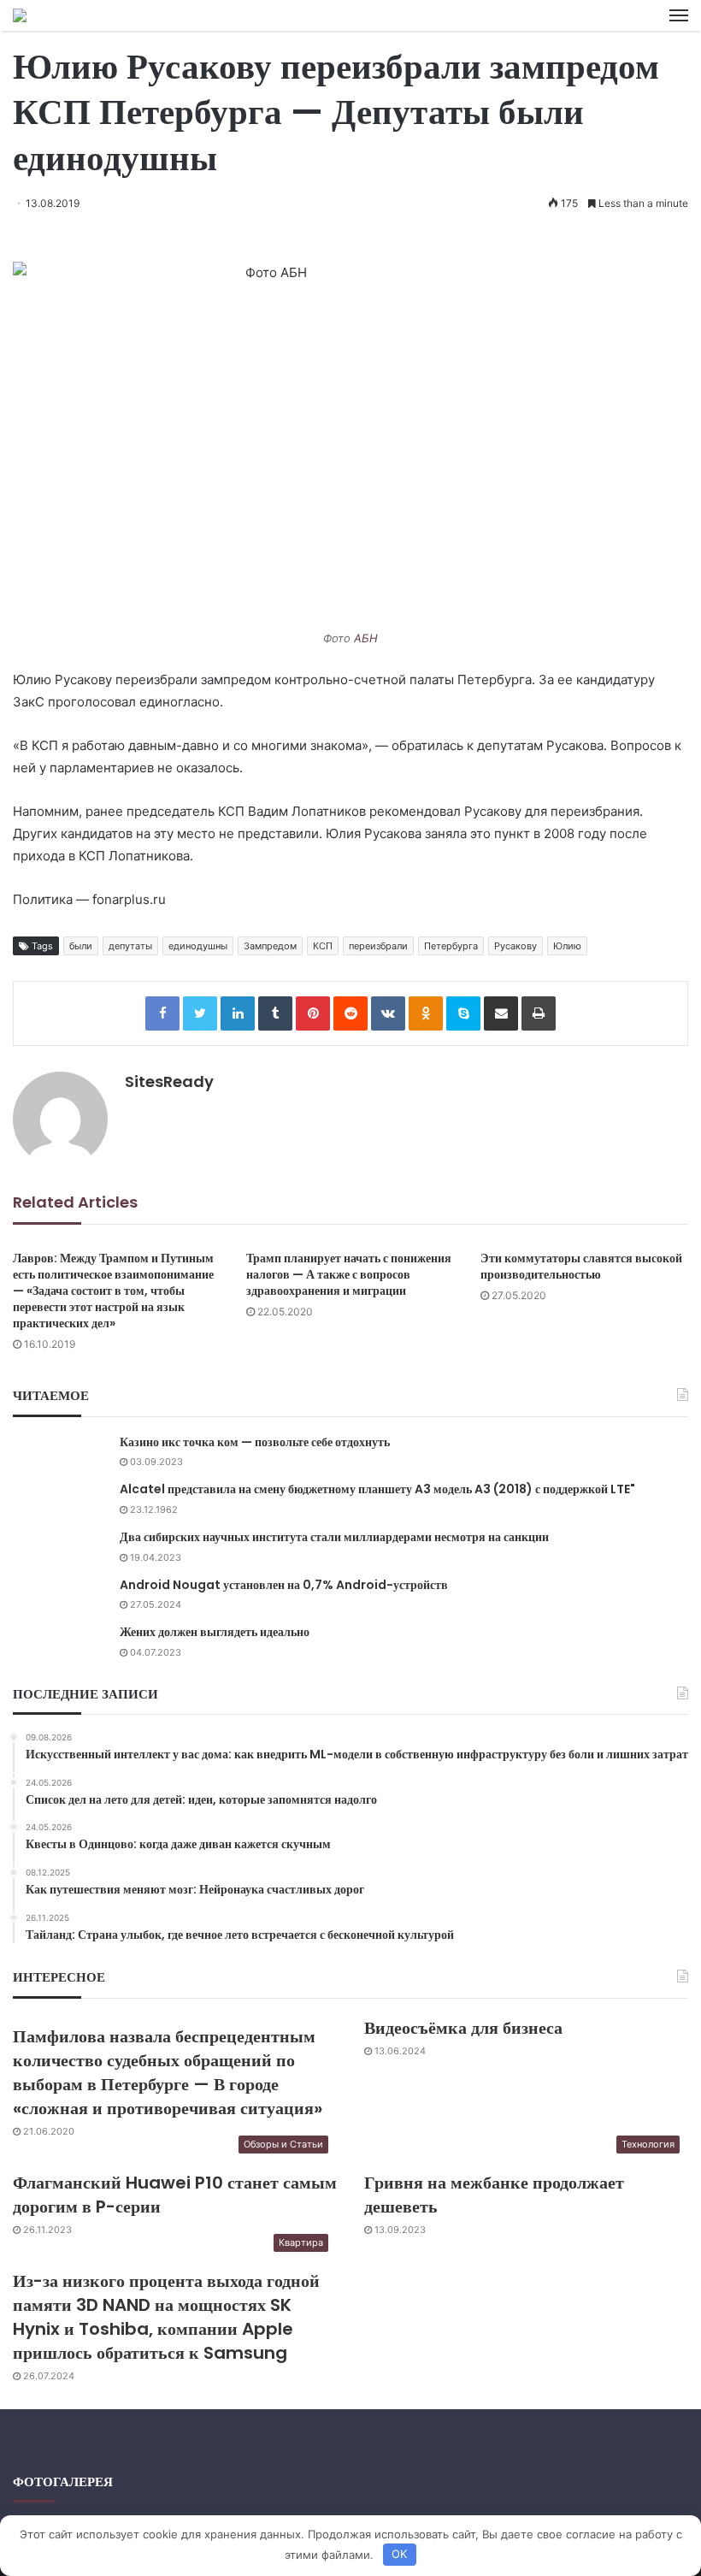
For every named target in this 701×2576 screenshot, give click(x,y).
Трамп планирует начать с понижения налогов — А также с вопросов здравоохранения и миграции (349, 1274)
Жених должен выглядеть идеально (215, 1632)
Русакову (515, 946)
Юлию (567, 946)
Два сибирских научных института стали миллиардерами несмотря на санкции (334, 1537)
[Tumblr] (275, 1013)
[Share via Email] (501, 1013)
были (81, 946)
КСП (323, 946)
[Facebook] (162, 1013)
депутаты (130, 946)
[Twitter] (200, 1013)
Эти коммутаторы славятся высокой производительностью (581, 1266)
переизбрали (378, 946)
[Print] (539, 1013)
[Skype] (463, 1013)
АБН (366, 638)
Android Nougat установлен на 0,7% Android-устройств (284, 1585)
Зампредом (270, 946)
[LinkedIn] (238, 1013)
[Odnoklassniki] (426, 1013)
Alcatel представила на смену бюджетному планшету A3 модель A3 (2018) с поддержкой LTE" (377, 1489)
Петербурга (451, 946)
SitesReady (169, 1081)
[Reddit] (350, 1013)
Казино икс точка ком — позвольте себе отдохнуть (255, 1442)
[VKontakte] (388, 1013)
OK (399, 2554)
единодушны (198, 946)
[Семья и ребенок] (20, 15)
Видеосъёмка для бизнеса (463, 2028)
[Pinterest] (313, 1013)
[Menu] (679, 15)
